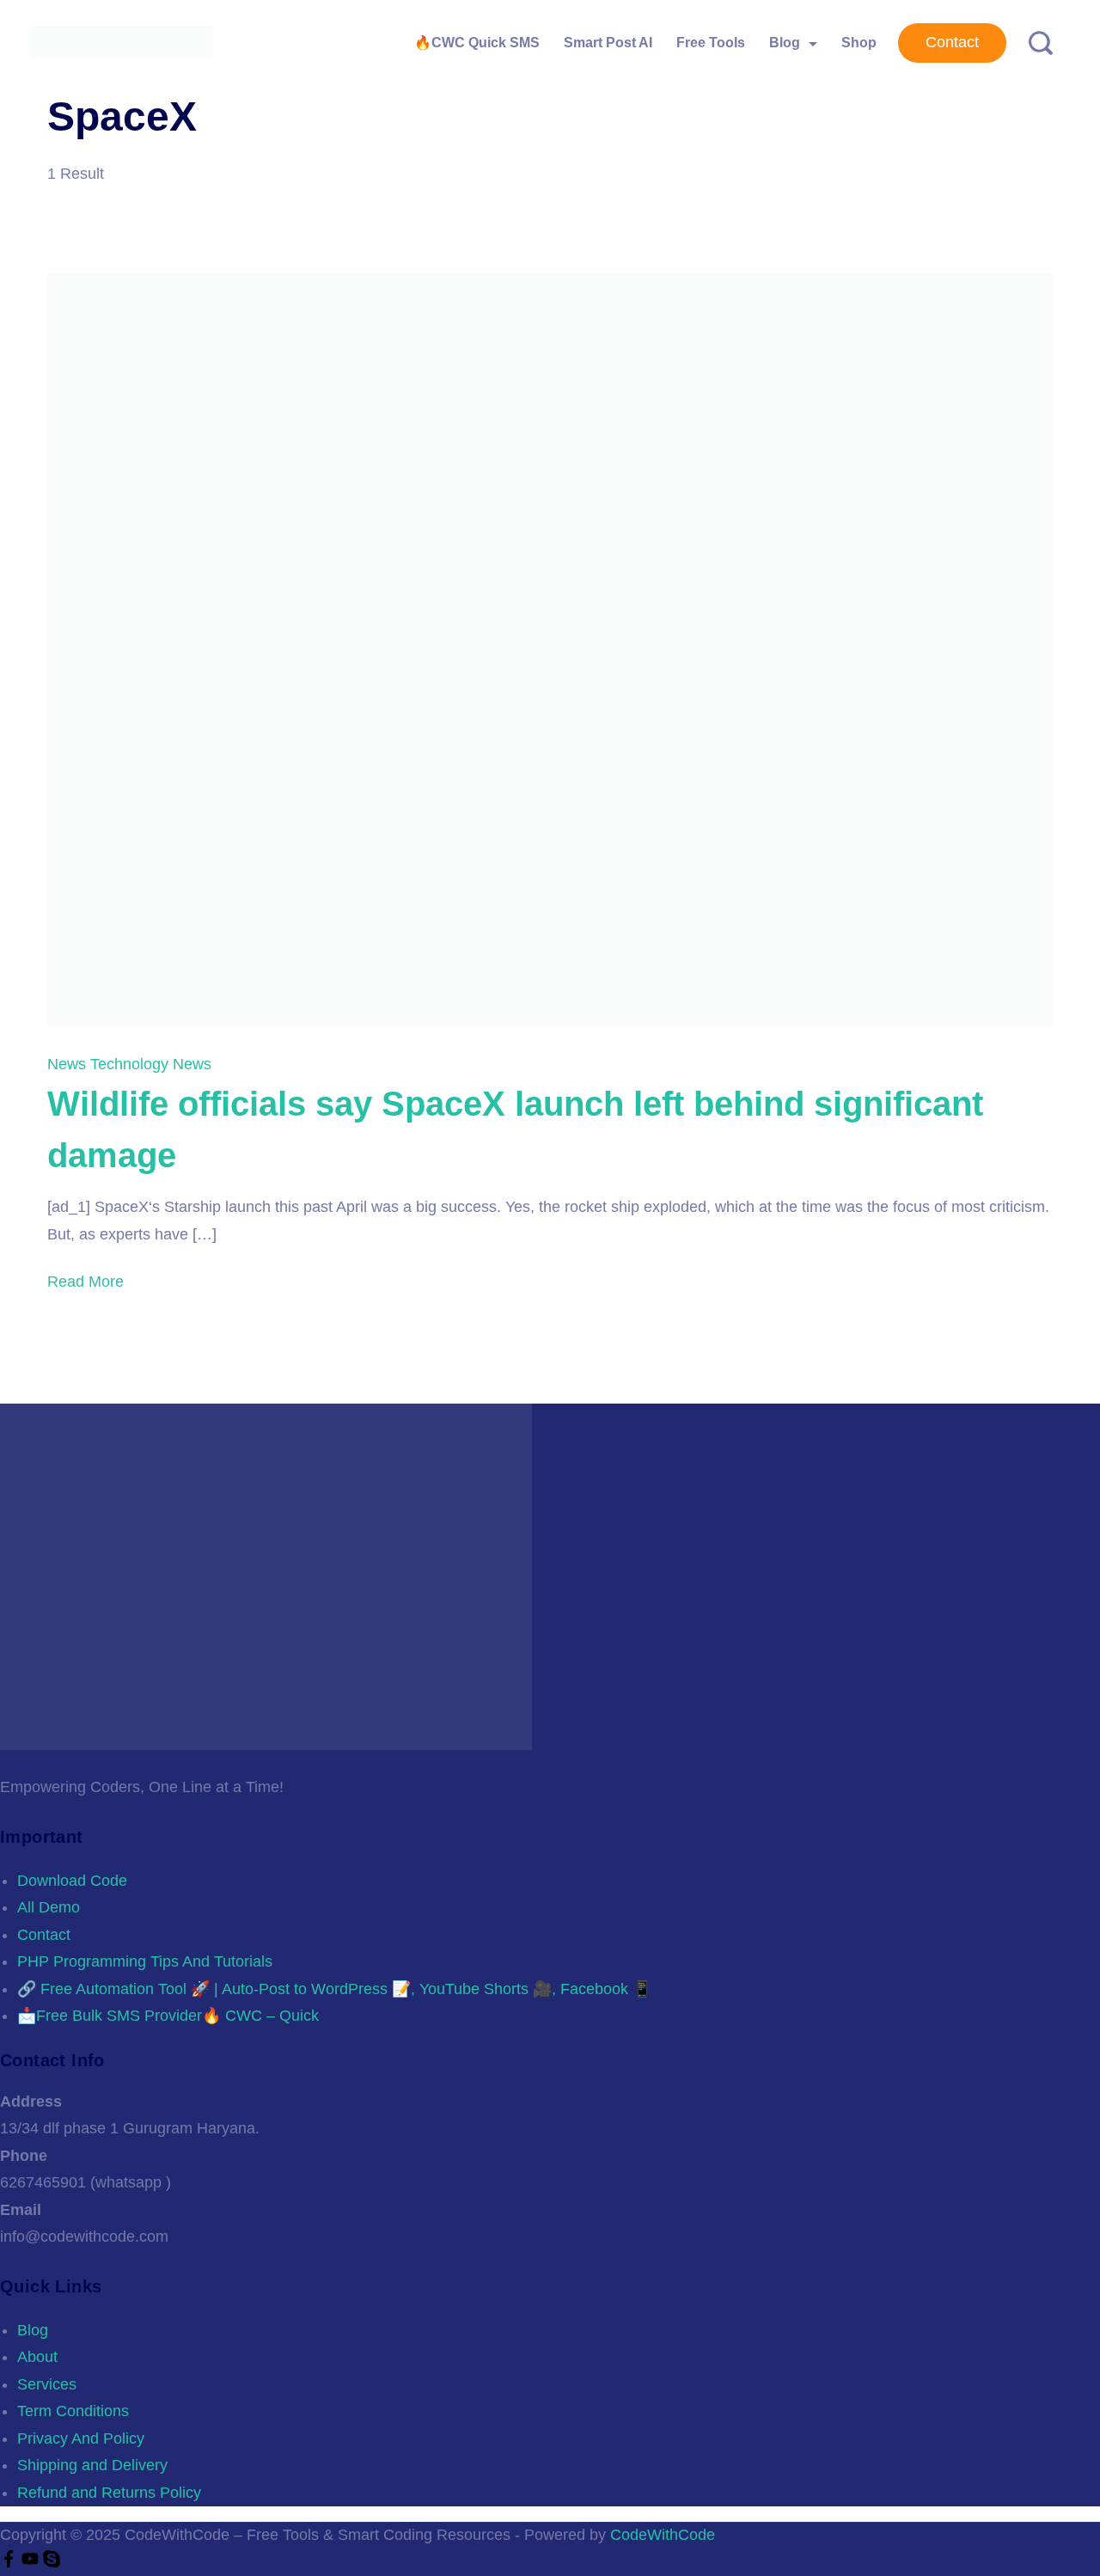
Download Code (72, 1881)
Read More (86, 1282)
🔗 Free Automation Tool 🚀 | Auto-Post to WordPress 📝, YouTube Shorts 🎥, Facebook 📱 (334, 1989)
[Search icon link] (1034, 43)
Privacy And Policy (81, 2438)
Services (47, 2384)
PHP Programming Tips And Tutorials (145, 1961)
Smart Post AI (608, 43)
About (37, 2357)
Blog (785, 43)
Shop (859, 43)
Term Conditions (73, 2411)
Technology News (151, 1064)
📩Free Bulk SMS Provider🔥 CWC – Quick (168, 2016)
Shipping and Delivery (92, 2465)
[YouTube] (32, 2562)
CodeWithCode (663, 2535)
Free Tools (711, 43)
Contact (952, 42)
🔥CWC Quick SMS (477, 43)
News (69, 1064)
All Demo (49, 1907)
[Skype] (52, 2562)
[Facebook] (11, 2562)
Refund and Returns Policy (109, 2493)
